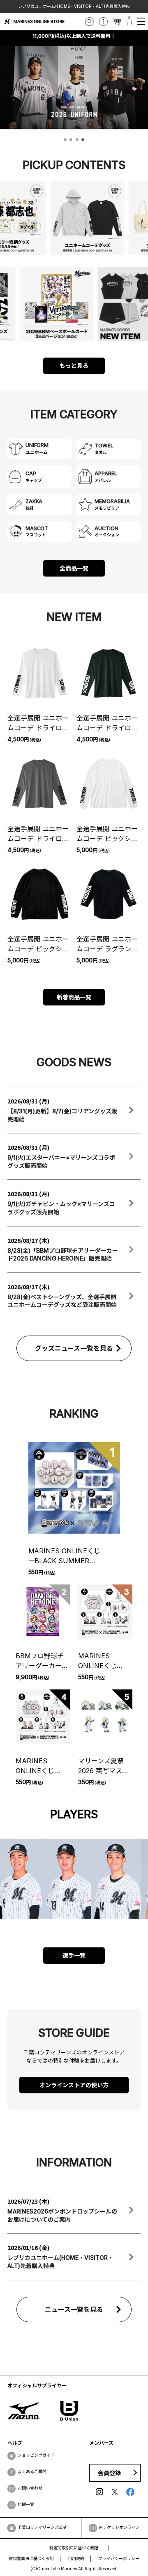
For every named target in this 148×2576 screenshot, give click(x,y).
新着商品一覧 (74, 997)
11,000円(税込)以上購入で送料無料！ (74, 36)
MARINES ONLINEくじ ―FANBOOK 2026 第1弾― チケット (105, 1661)
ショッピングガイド (36, 2455)
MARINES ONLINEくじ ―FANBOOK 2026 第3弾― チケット (43, 1766)
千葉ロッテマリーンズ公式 (42, 2527)
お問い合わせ (30, 2488)
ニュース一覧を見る (74, 2309)
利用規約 (76, 2558)
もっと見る (74, 366)
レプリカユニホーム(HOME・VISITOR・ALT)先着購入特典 (74, 6)
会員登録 (109, 2473)
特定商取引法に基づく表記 (74, 2548)
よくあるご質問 (32, 2471)
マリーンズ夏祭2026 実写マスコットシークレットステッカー (104, 1766)
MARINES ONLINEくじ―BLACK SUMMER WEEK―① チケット (65, 1556)
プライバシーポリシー (119, 2558)
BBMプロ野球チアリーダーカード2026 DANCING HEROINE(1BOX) (42, 1661)
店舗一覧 (26, 2504)
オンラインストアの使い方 (74, 2085)
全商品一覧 (74, 568)
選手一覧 (74, 1955)
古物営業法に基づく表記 (31, 2558)
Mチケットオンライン (119, 2527)
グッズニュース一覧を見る (74, 1348)
